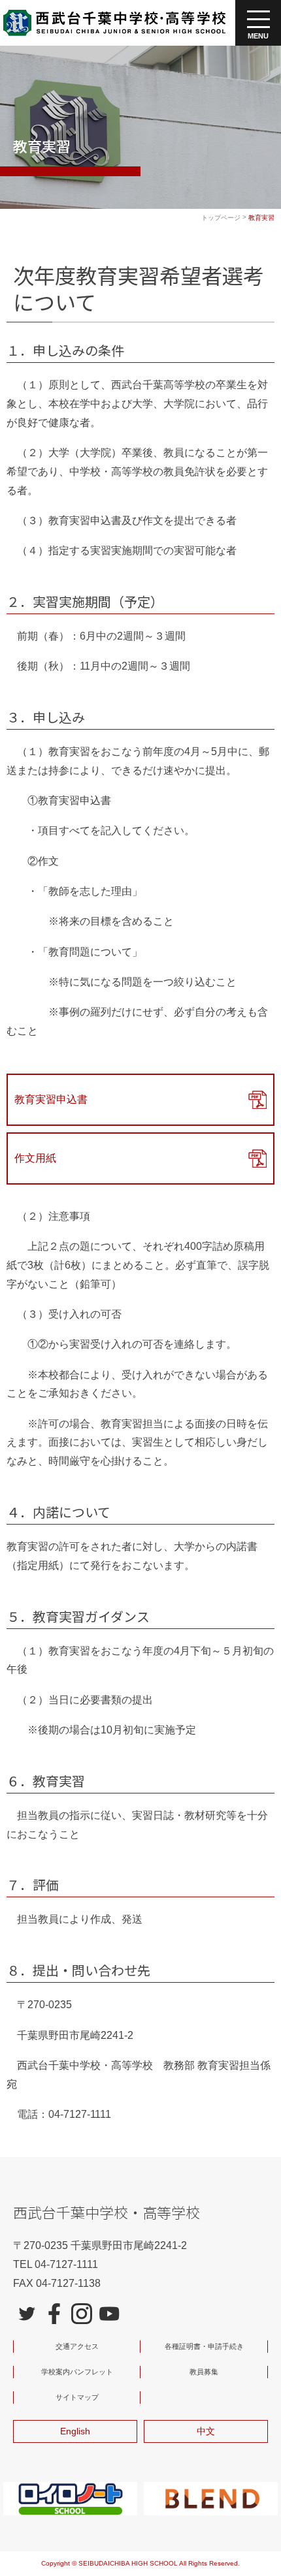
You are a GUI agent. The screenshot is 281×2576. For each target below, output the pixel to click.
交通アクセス (77, 2346)
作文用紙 (35, 1158)
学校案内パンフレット (77, 2372)
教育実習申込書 (51, 1099)
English (75, 2431)
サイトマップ (77, 2397)
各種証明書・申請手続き (204, 2346)
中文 (206, 2431)
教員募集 (204, 2372)
